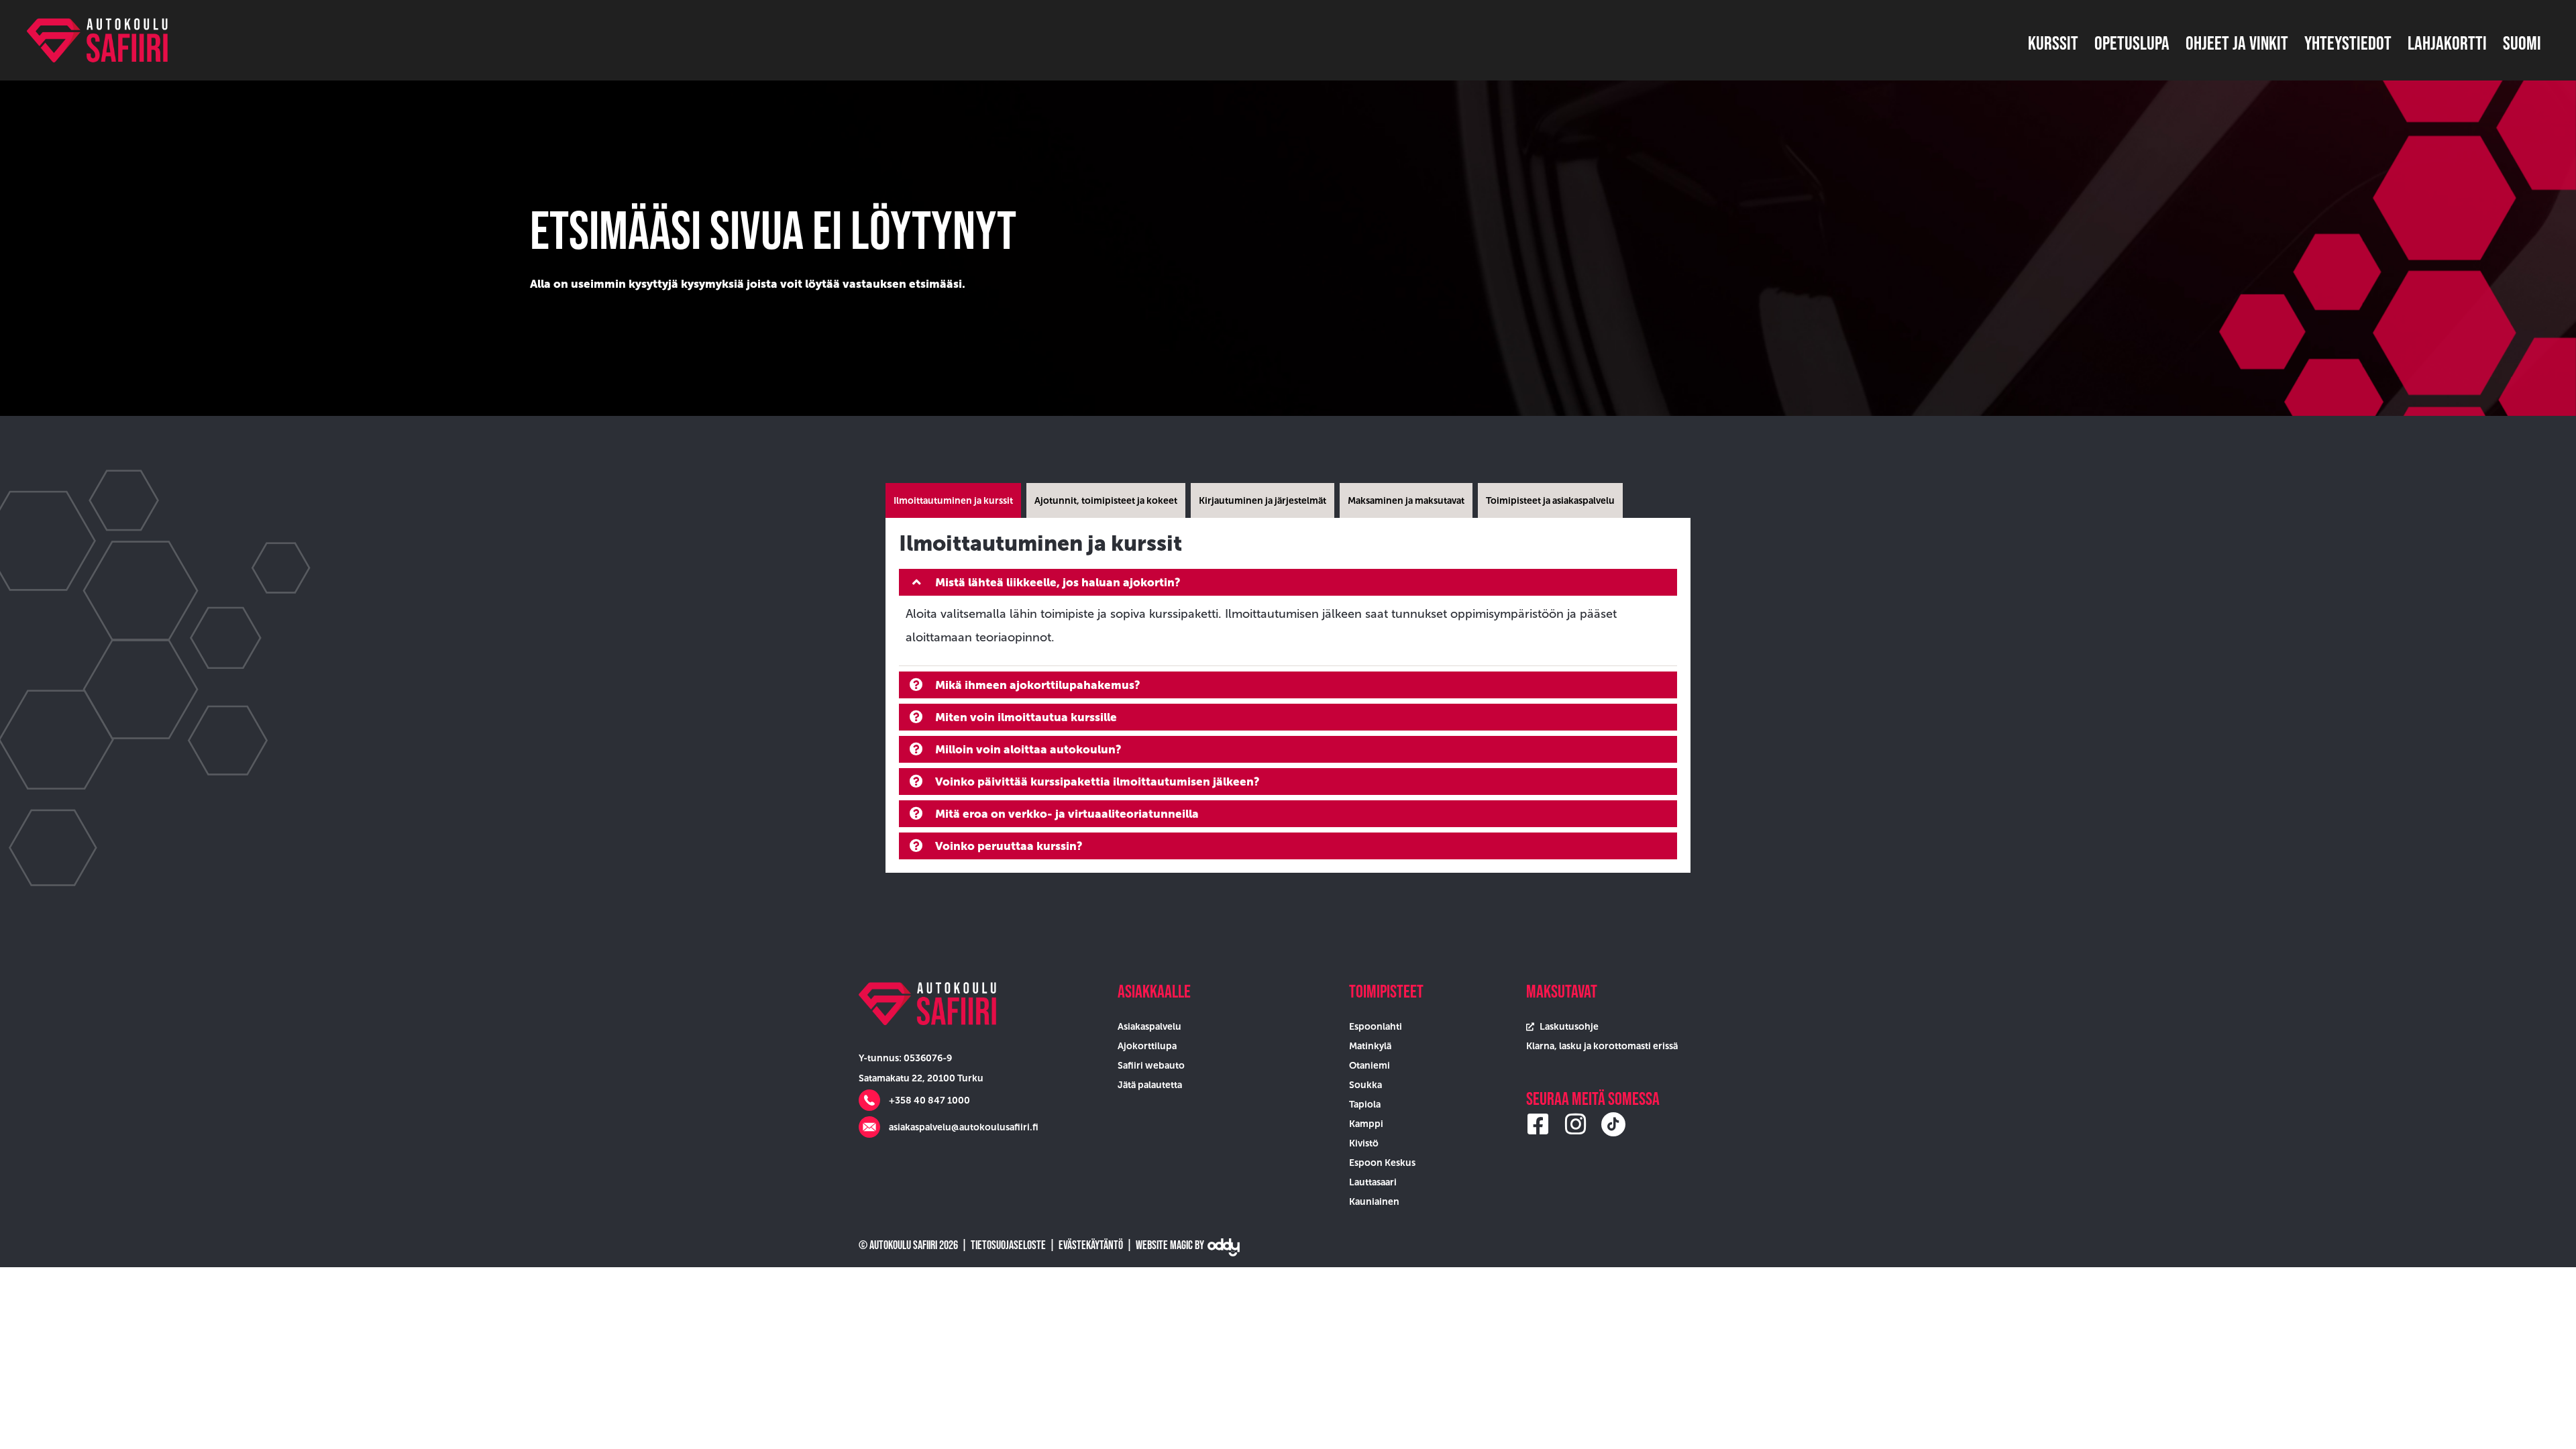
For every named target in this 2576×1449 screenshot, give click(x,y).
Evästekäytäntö (1091, 1245)
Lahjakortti (2447, 43)
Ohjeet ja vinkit (2237, 43)
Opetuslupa (2132, 43)
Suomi (2522, 43)
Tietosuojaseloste (1008, 1245)
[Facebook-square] (1538, 1124)
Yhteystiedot (2348, 43)
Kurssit (2053, 43)
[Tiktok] (1613, 1124)
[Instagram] (1576, 1124)
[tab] (953, 500)
